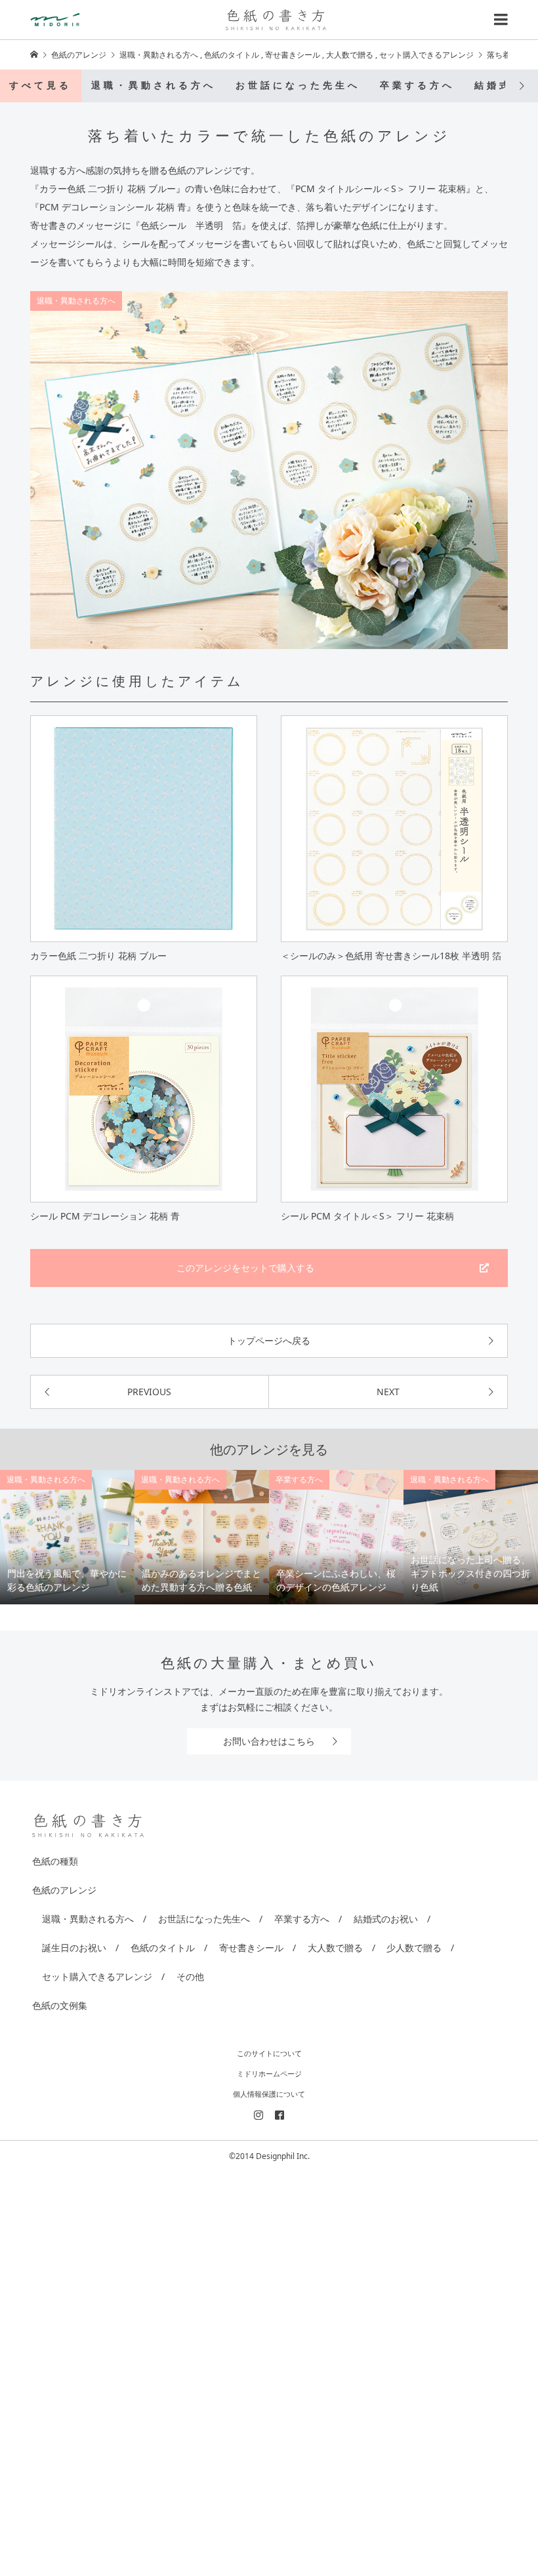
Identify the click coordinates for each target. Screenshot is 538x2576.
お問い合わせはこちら (269, 1741)
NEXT (388, 1392)
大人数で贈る (335, 1948)
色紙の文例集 (60, 2005)
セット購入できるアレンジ (97, 1976)
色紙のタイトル (163, 1948)
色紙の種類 (55, 1861)
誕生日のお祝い (74, 1948)
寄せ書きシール (251, 1948)
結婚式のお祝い (386, 1919)
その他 (190, 1976)
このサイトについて (269, 2053)
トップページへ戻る (269, 1340)
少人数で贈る (414, 1948)
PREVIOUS (149, 1392)
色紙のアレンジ (64, 1890)
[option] (67, 1537)
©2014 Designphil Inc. (269, 2156)
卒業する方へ (417, 86)
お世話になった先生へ (298, 86)
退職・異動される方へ (154, 86)
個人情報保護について (269, 2094)
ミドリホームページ (269, 2073)
